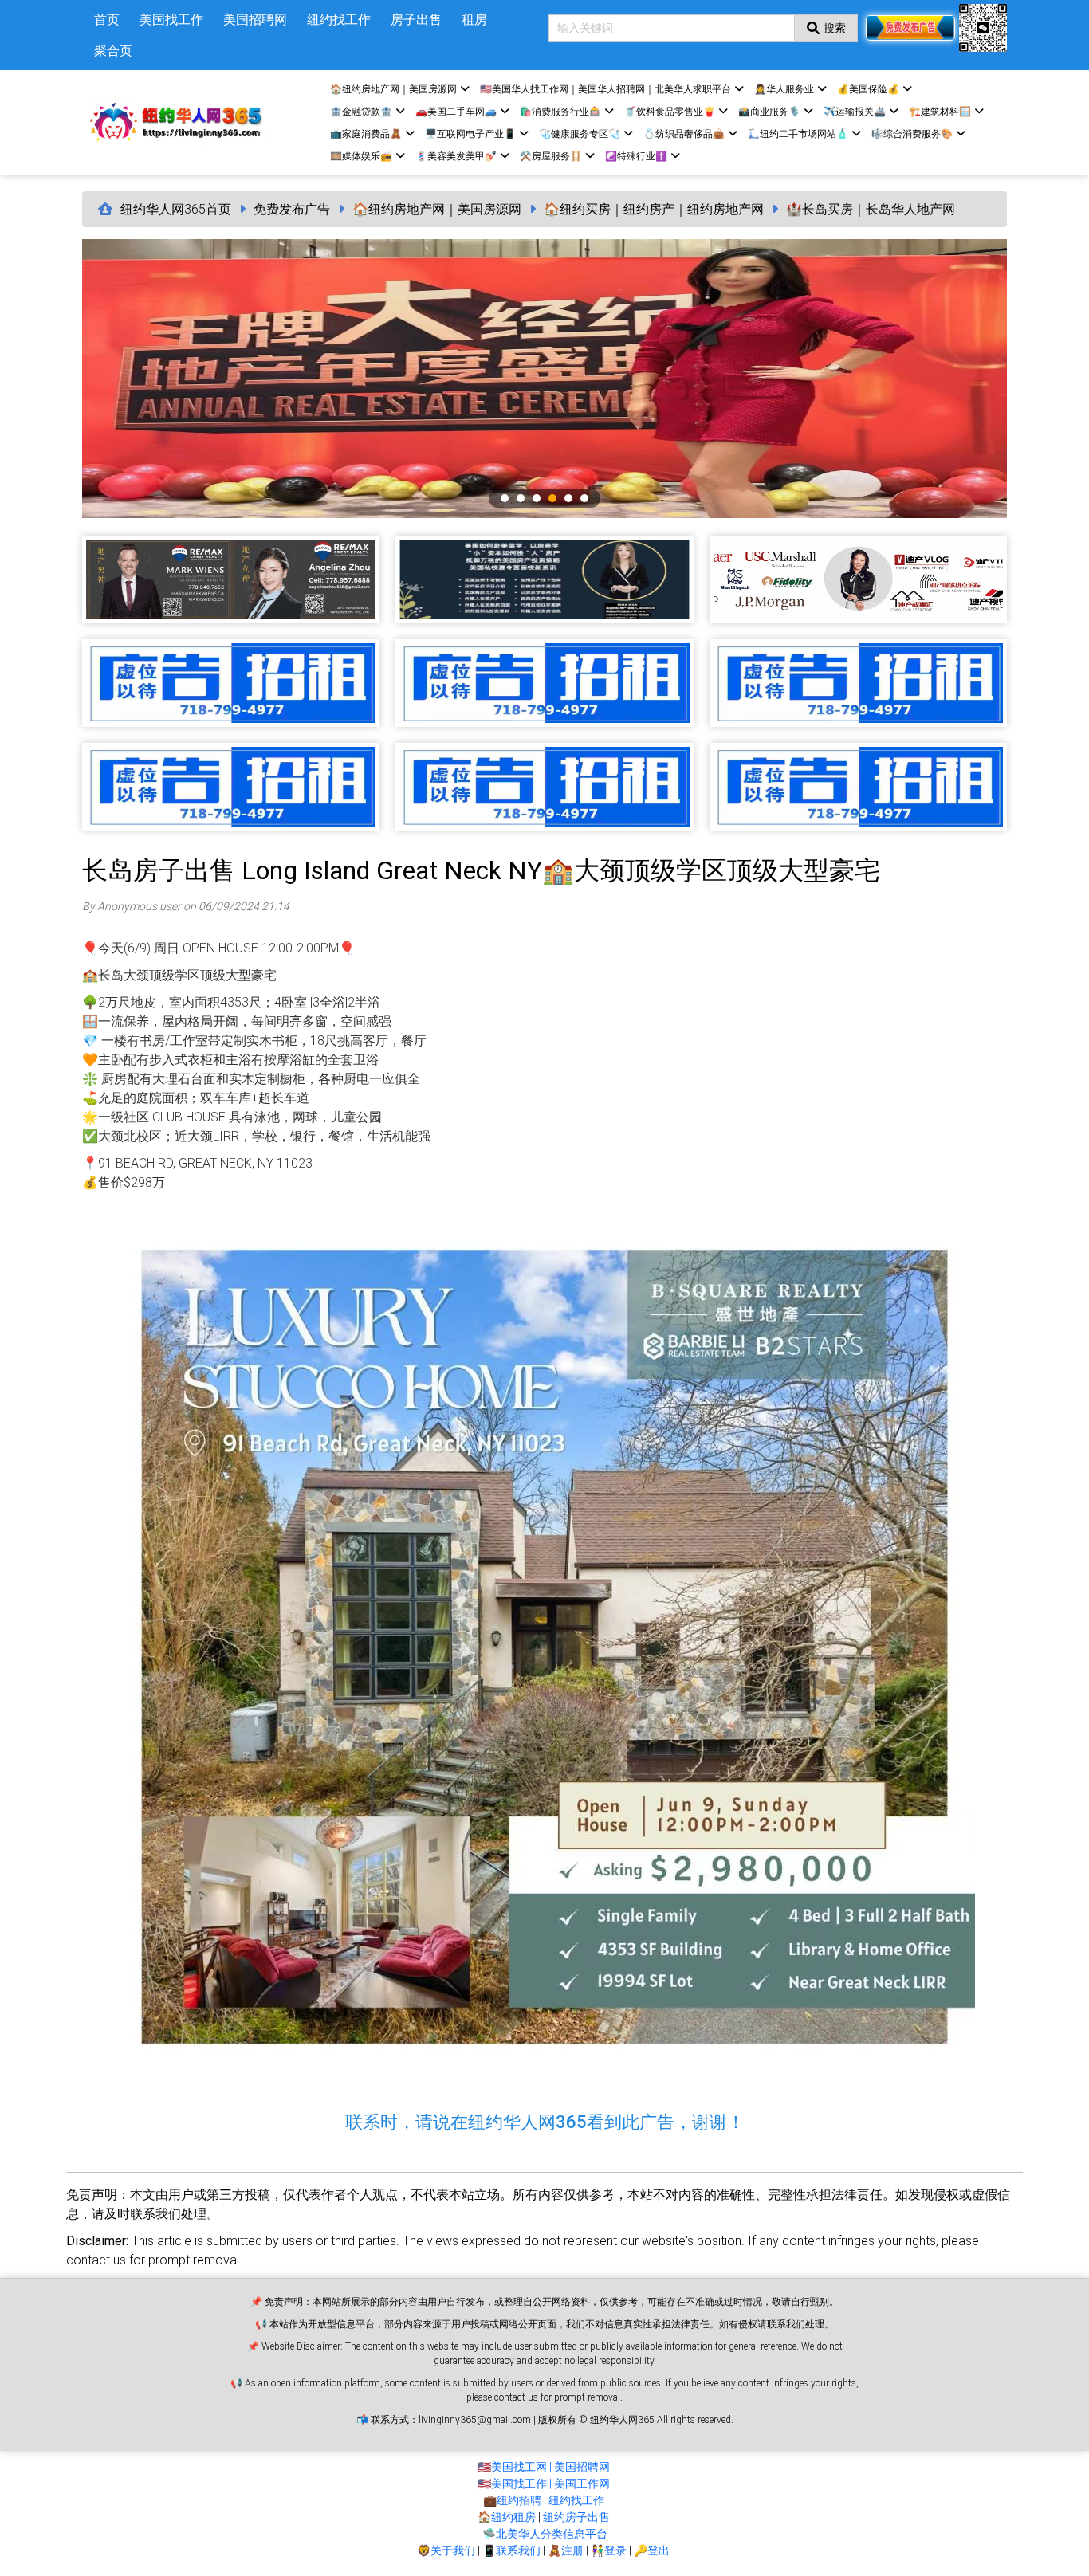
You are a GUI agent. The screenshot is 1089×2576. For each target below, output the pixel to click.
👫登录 (609, 2550)
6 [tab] (584, 498)
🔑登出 (652, 2550)
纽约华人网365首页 (176, 209)
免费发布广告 (292, 209)
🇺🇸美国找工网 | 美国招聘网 (544, 2467)
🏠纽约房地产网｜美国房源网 (437, 209)
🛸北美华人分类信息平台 (545, 2534)
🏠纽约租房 (507, 2517)
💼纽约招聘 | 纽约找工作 (544, 2500)
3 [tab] (537, 498)
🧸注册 (566, 2550)
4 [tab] (552, 498)
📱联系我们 (511, 2550)
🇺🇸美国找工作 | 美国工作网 (544, 2484)
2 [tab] (521, 498)
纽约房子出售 (576, 2517)
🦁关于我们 (446, 2550)
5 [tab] (568, 498)
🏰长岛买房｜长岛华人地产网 (871, 209)
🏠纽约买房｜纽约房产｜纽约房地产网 (654, 209)
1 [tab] (505, 498)
